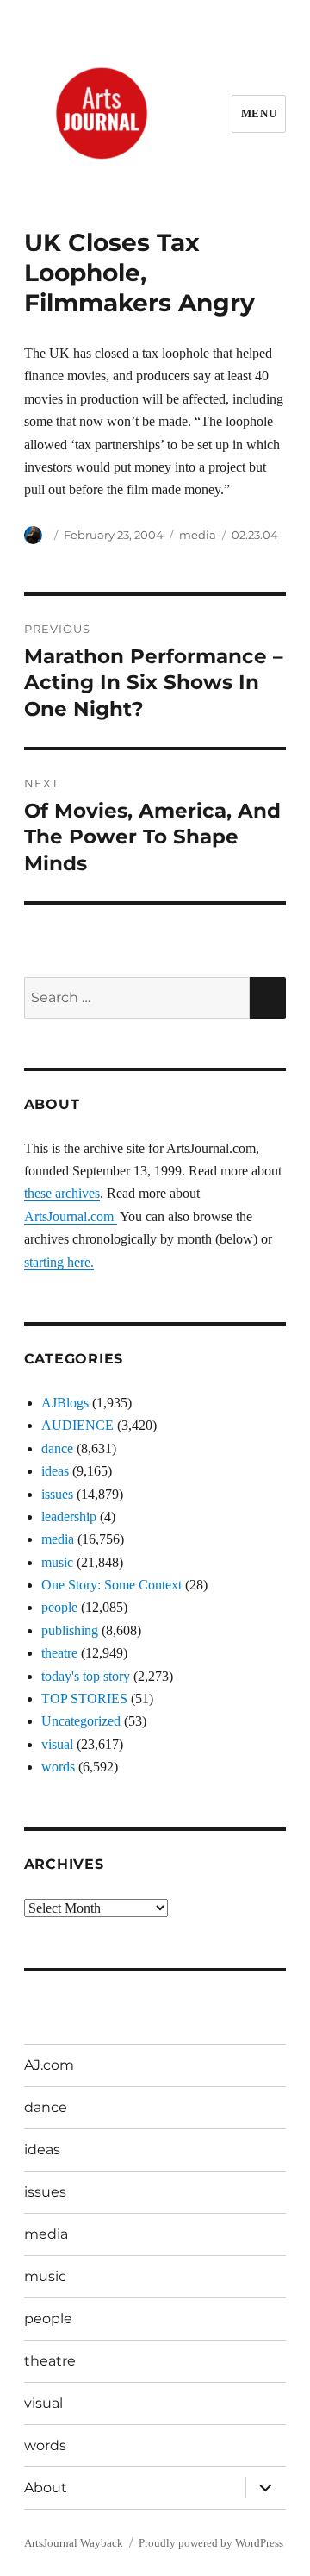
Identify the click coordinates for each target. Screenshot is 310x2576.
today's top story (86, 1676)
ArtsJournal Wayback (74, 2543)
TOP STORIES (84, 1699)
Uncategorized (81, 1721)
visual (57, 1744)
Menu (259, 113)
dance (57, 1448)
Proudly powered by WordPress (211, 2543)
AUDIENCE (77, 1425)
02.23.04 (255, 535)
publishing (70, 1630)
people (59, 1607)
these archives (62, 1193)
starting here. (59, 1262)
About (46, 2488)
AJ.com (49, 2065)
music (57, 1562)
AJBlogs (65, 1403)
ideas (55, 1471)
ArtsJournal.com (71, 1216)
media (198, 535)
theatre (59, 1653)
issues (57, 1494)
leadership (69, 1517)
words (58, 1767)
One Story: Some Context (112, 1585)
